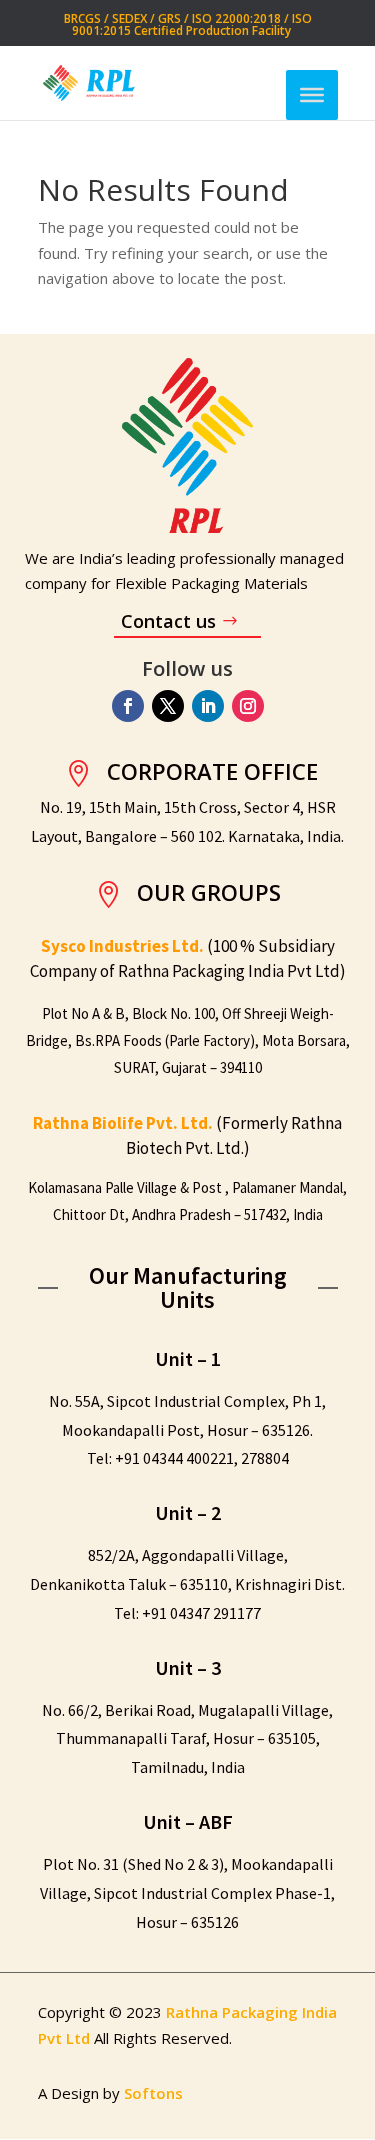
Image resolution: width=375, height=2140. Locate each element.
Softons (153, 2093)
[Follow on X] (168, 706)
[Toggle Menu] (312, 94)
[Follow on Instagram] (248, 706)
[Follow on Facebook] (128, 706)
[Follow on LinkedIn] (208, 706)
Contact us (168, 621)
